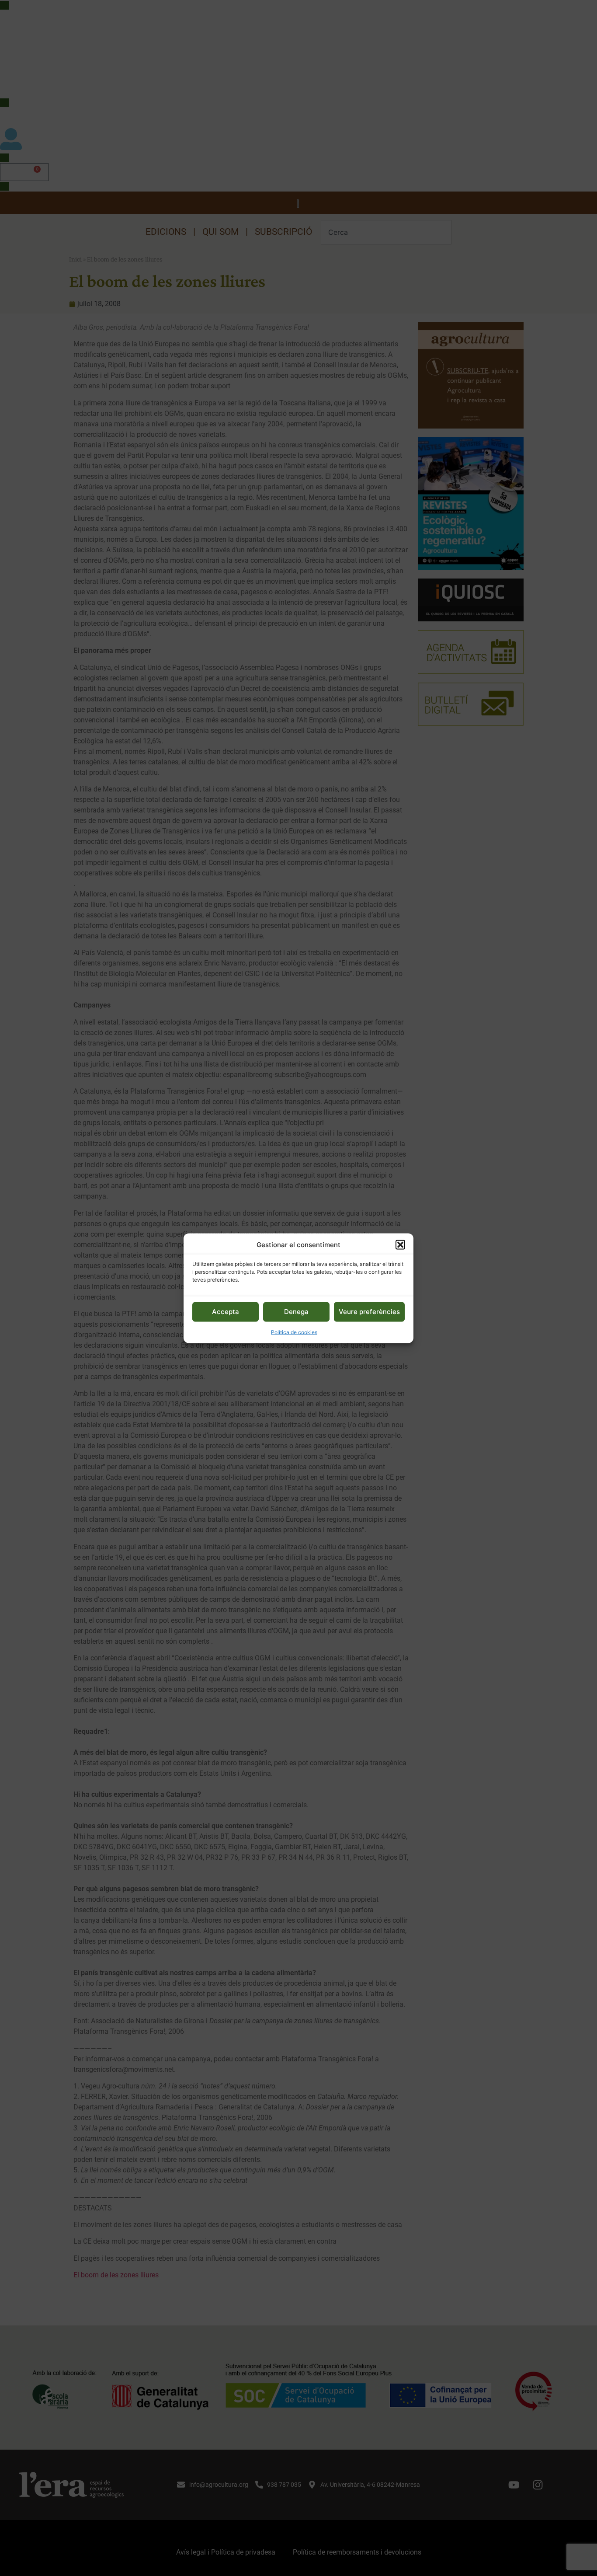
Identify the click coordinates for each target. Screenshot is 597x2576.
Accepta (226, 1311)
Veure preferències (369, 1311)
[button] (400, 1244)
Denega (296, 1311)
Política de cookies (294, 1332)
